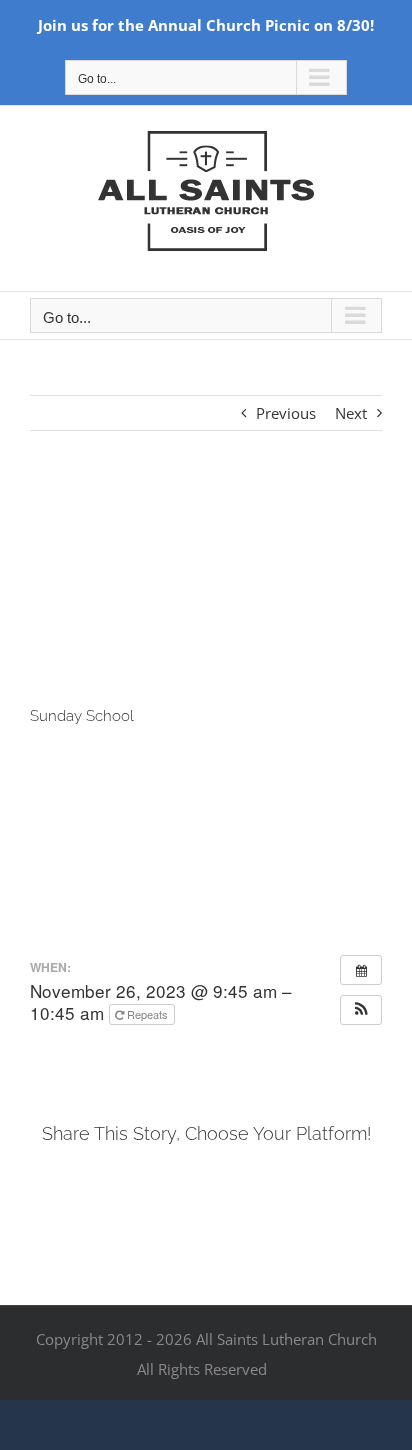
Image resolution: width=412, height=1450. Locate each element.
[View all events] (361, 970)
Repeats (147, 1014)
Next (351, 413)
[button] (361, 1010)
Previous (286, 413)
